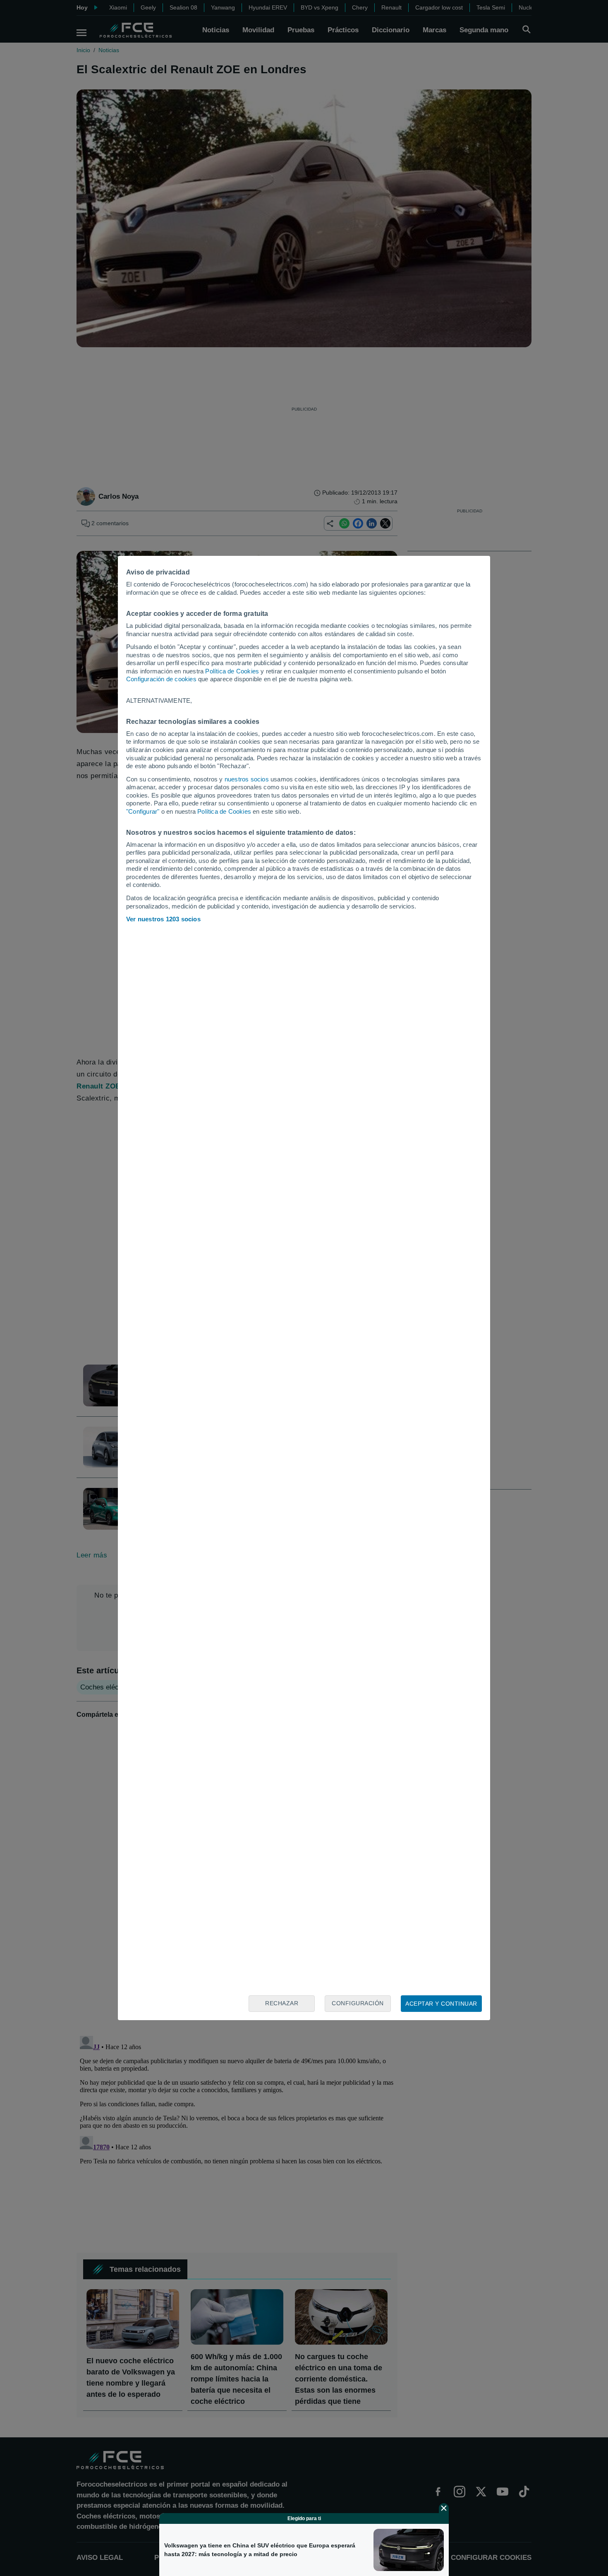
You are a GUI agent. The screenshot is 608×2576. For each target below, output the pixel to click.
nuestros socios (247, 779)
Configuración (358, 2003)
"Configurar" (143, 811)
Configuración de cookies (161, 679)
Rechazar (282, 2003)
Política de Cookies (232, 671)
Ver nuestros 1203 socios (163, 919)
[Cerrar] (444, 2508)
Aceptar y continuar (441, 2004)
